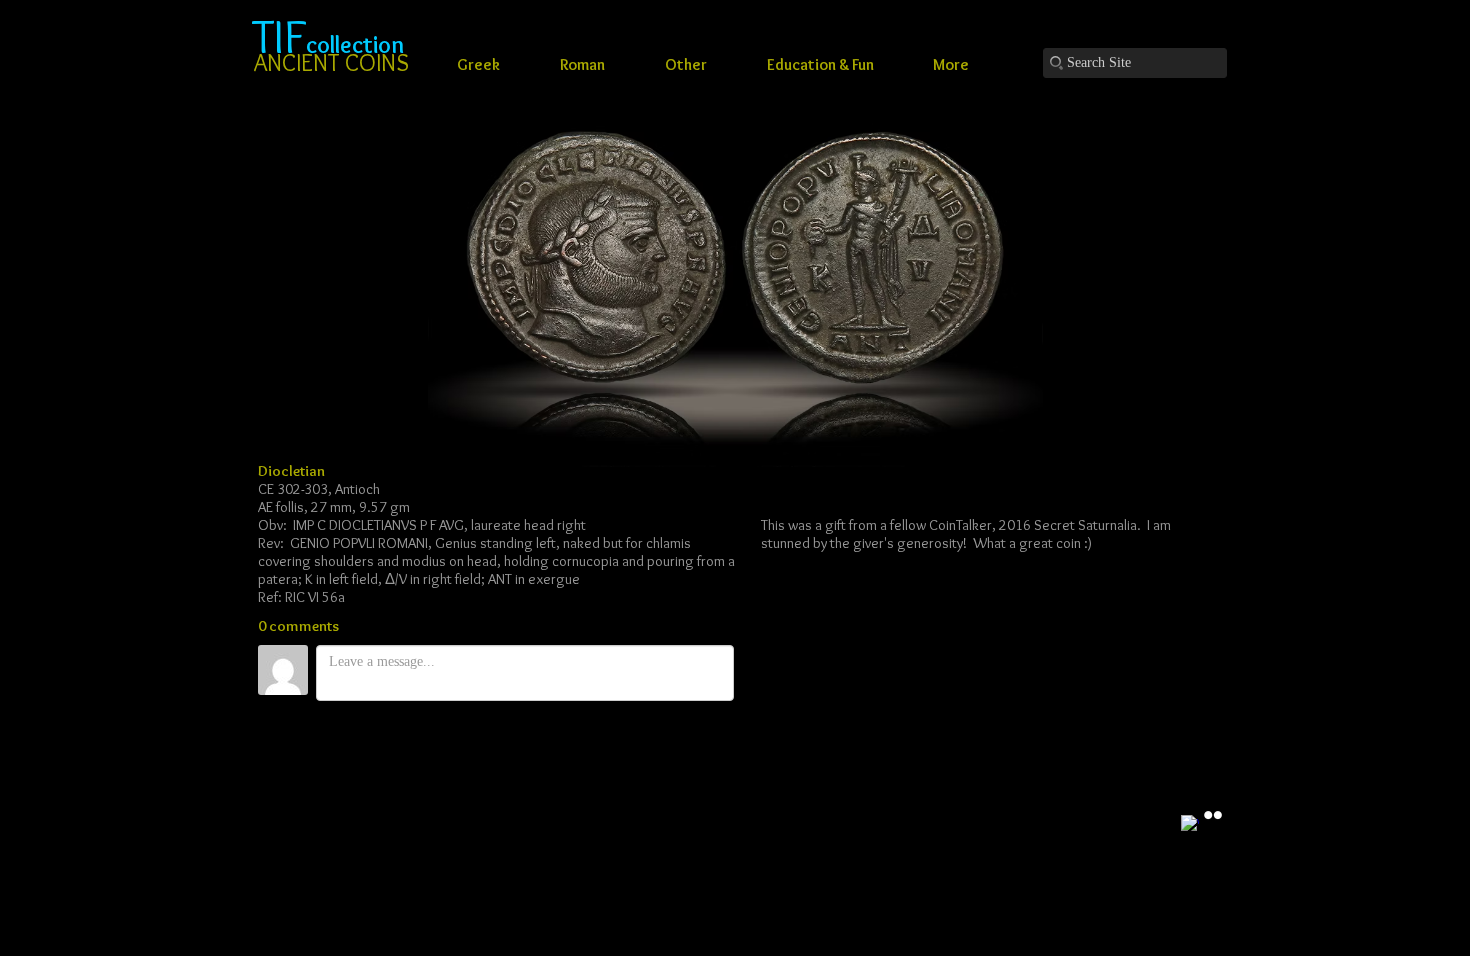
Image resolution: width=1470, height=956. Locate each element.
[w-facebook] (1190, 824)
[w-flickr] (1213, 815)
